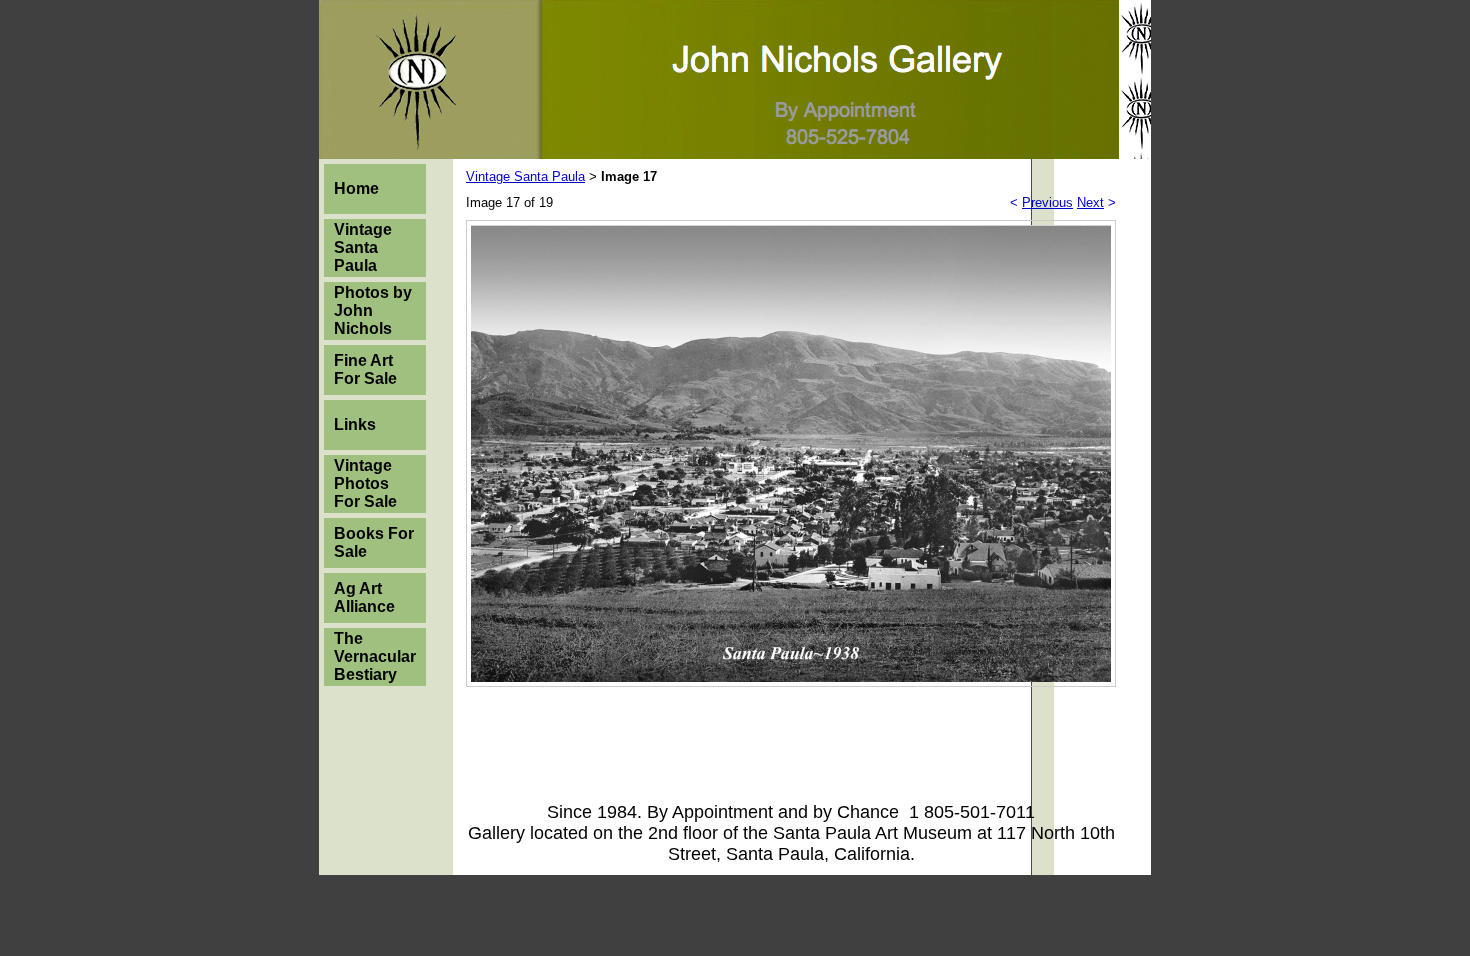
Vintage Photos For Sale (365, 483)
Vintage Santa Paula (363, 247)
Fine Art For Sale (365, 369)
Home (356, 188)
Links (355, 424)
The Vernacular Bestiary (375, 656)
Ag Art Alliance (364, 597)
